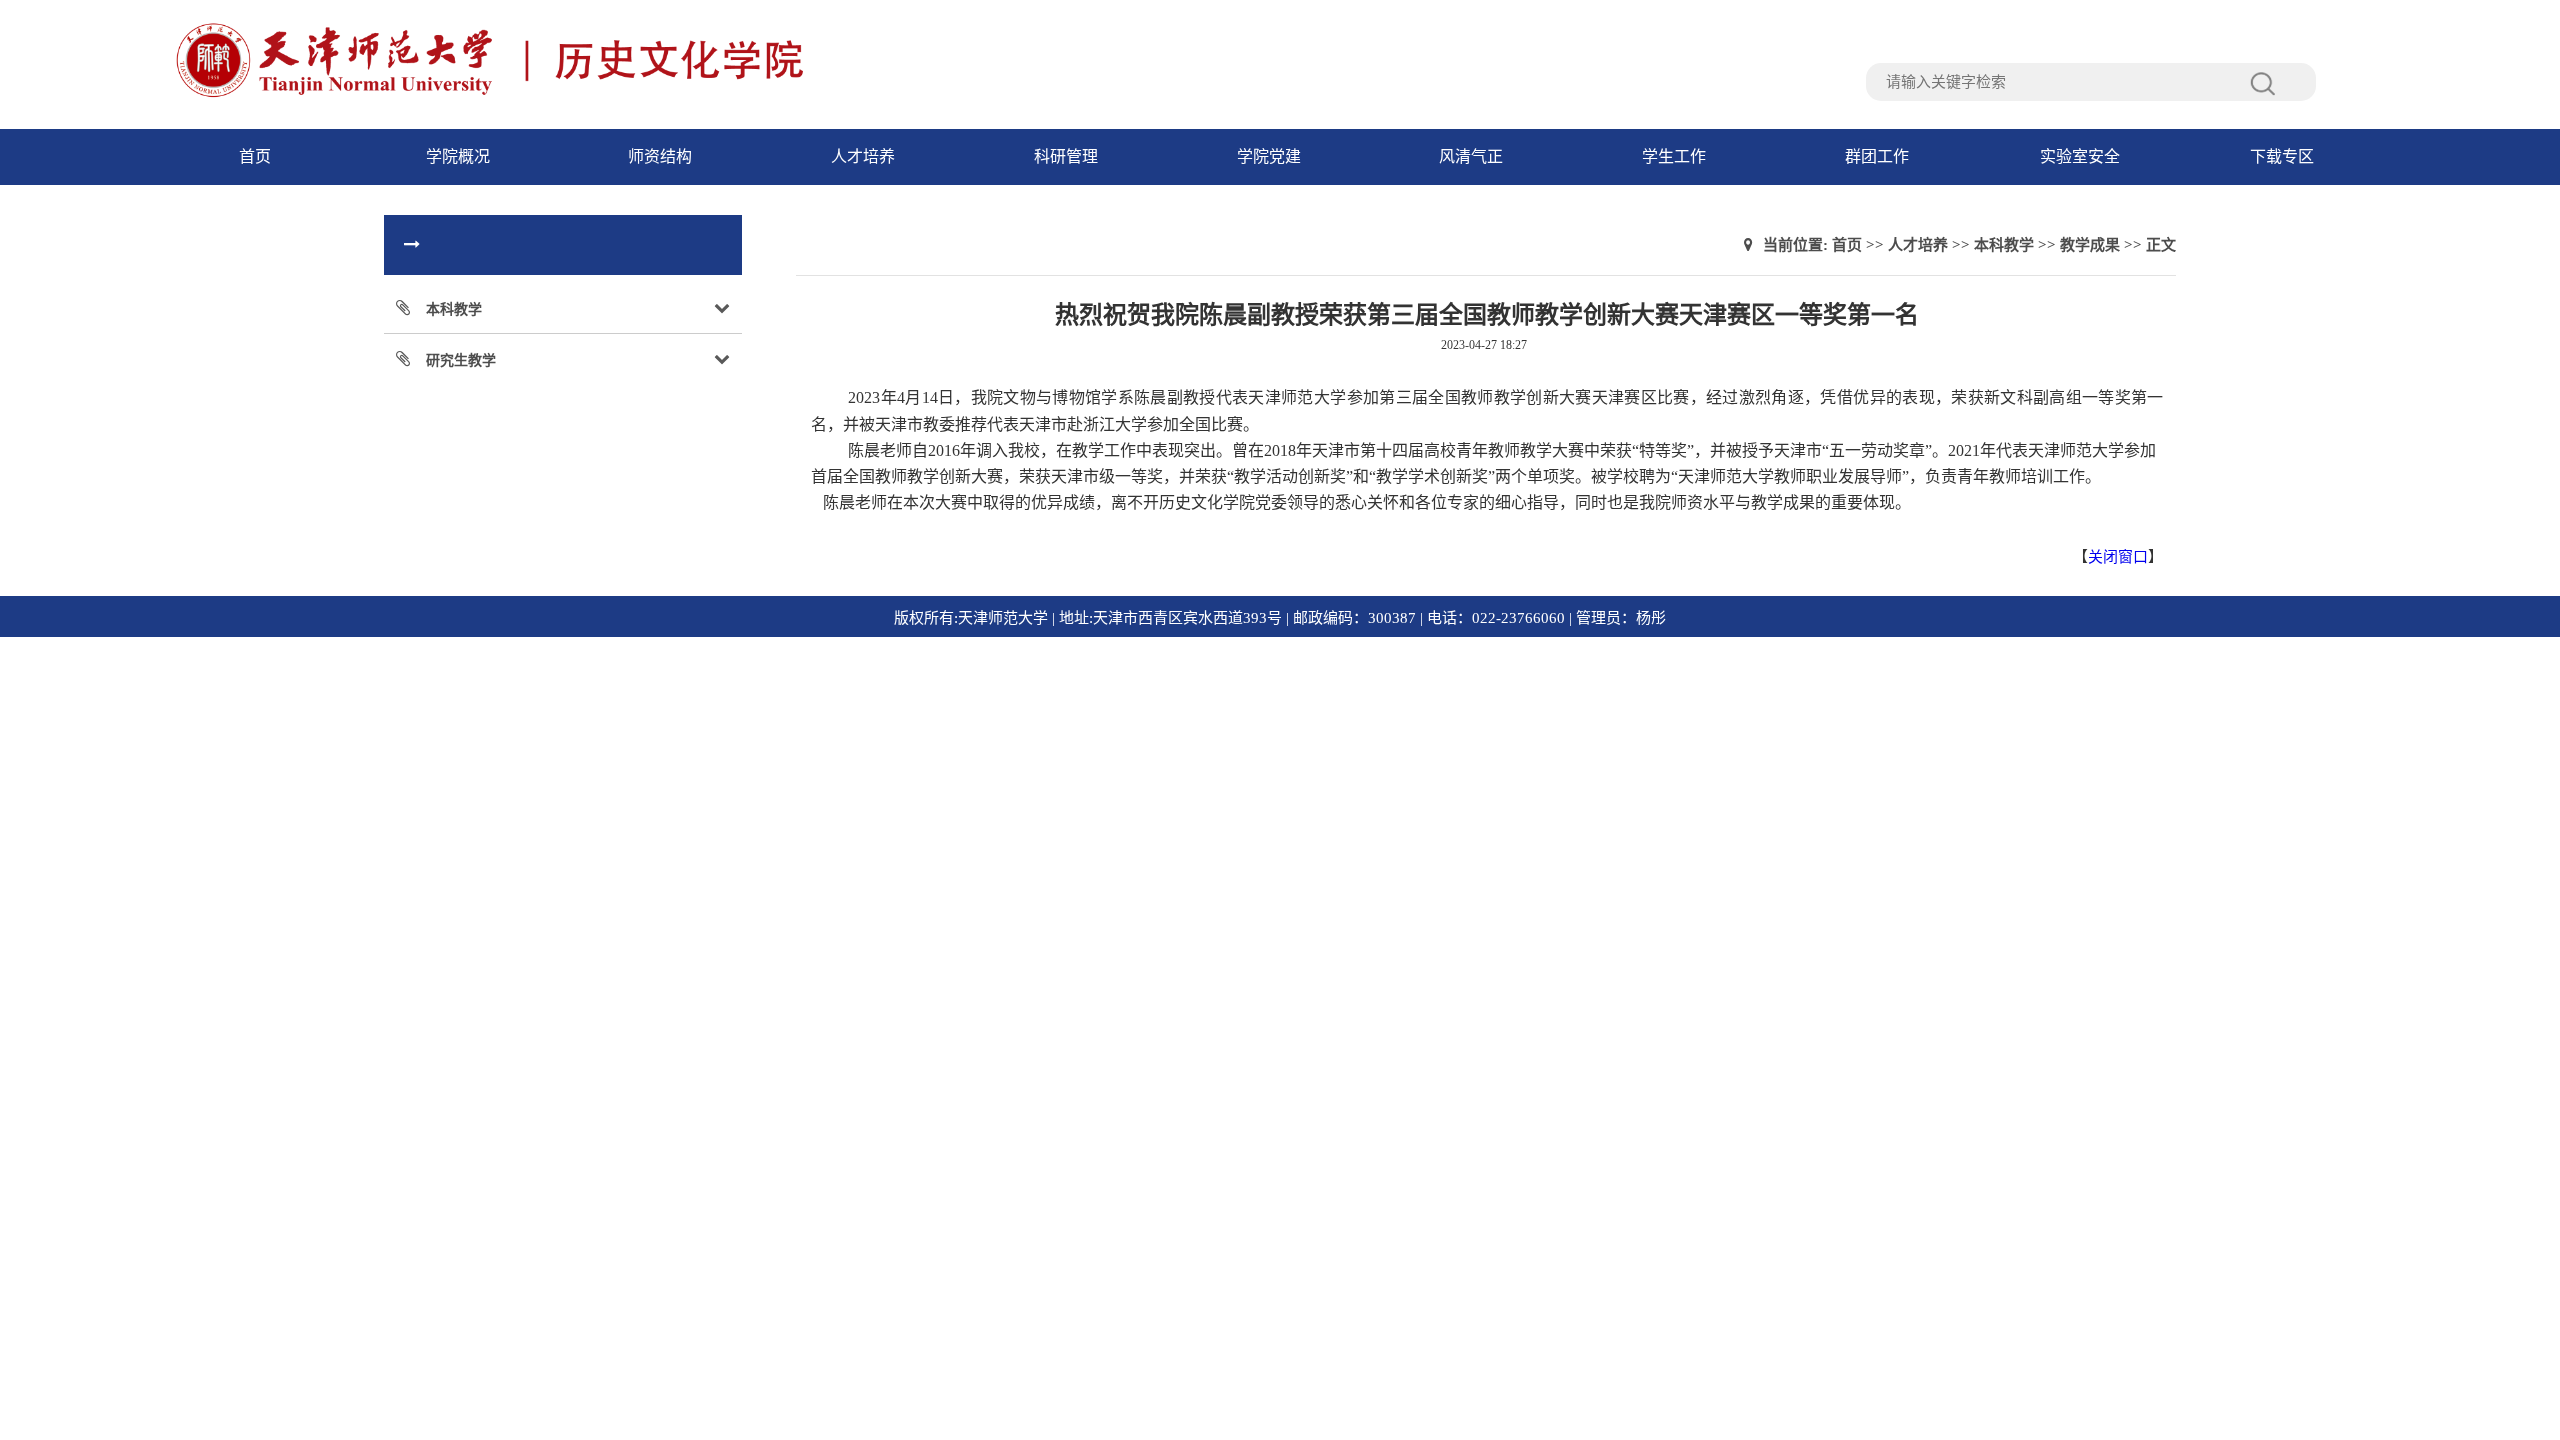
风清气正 (1471, 156)
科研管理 (1066, 156)
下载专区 (2282, 156)
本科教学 (2004, 245)
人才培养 (863, 156)
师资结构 (660, 156)
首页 (255, 156)
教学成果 (2090, 245)
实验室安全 (2080, 156)
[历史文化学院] (574, 95)
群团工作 (1877, 156)
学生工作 (1674, 156)
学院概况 (458, 156)
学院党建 (1269, 156)
